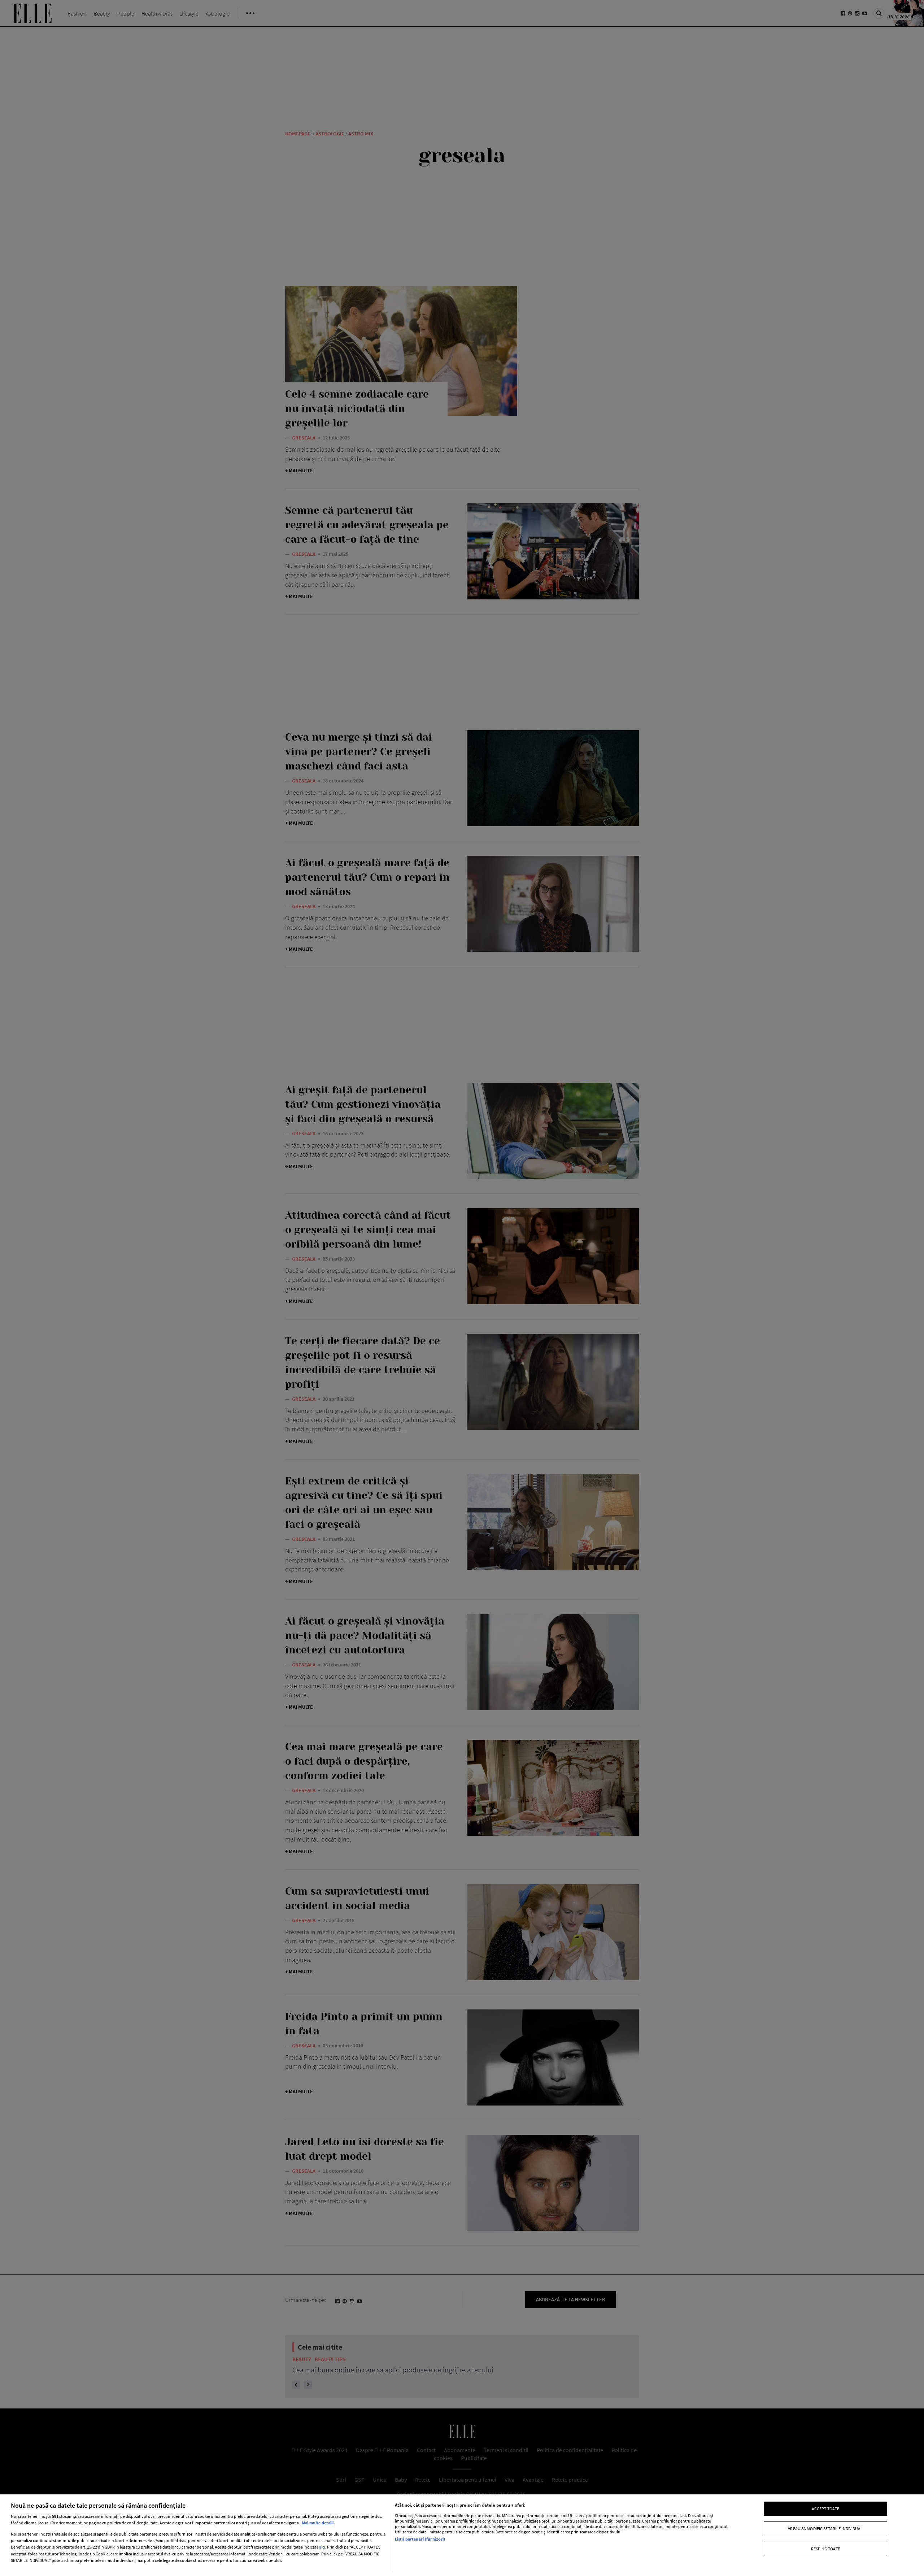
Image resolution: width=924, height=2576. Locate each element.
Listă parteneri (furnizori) (420, 2539)
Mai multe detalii (318, 2523)
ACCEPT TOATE (825, 2509)
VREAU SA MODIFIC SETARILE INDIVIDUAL (825, 2529)
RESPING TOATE (826, 2549)
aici (322, 2547)
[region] (462, 2535)
